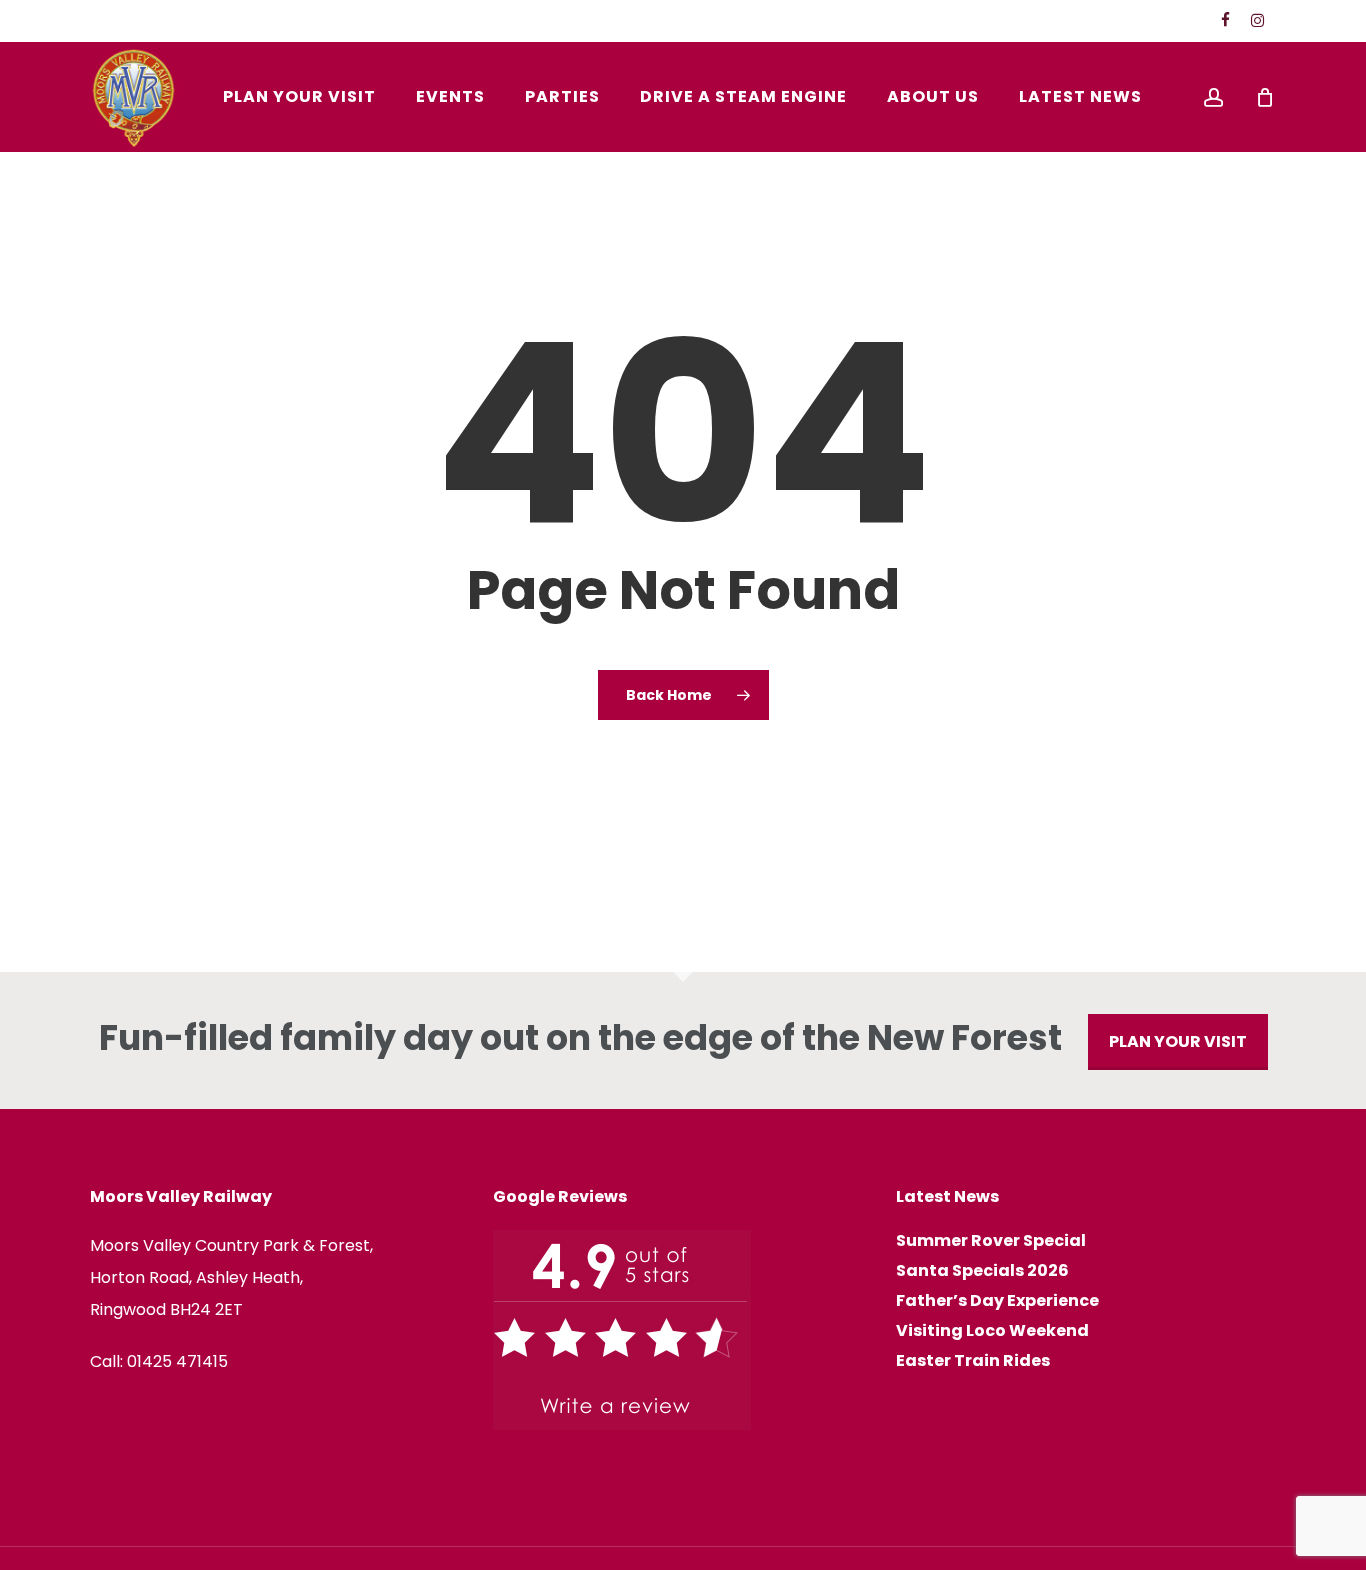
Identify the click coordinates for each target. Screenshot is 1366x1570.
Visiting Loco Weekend (992, 1331)
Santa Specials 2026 (982, 1271)
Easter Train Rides (973, 1361)
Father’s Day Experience (997, 1301)
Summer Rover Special (991, 1241)
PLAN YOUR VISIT (1178, 1041)
